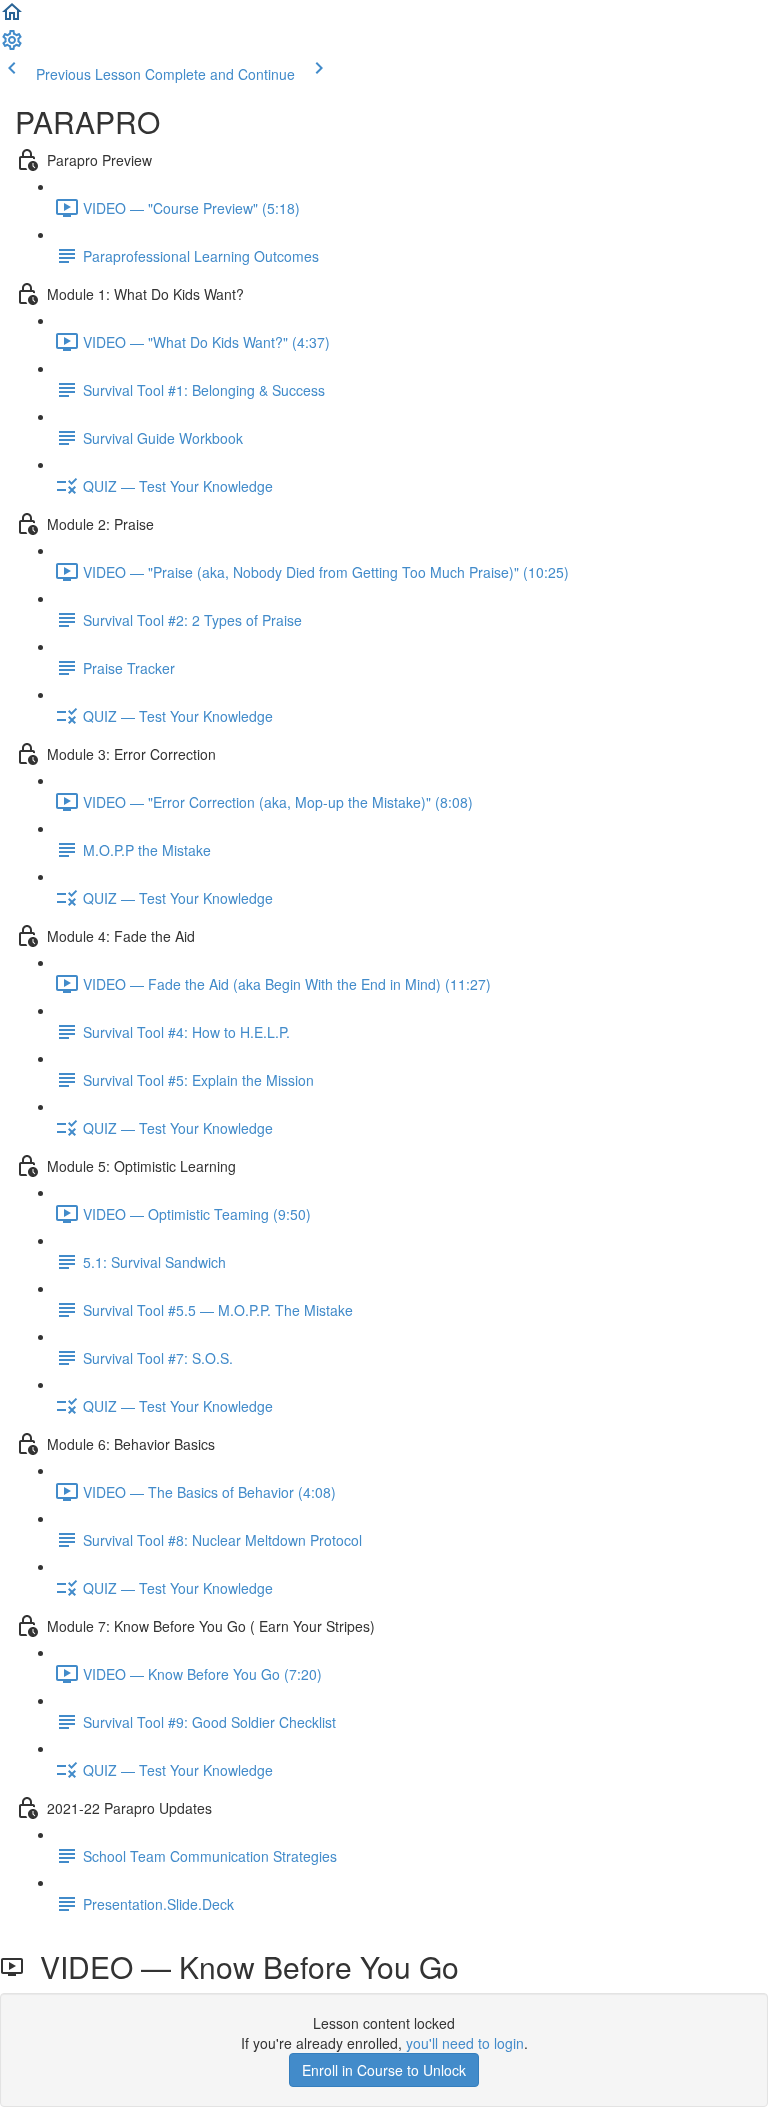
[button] (12, 18)
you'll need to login (465, 2043)
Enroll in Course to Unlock (384, 2070)
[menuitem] (12, 46)
